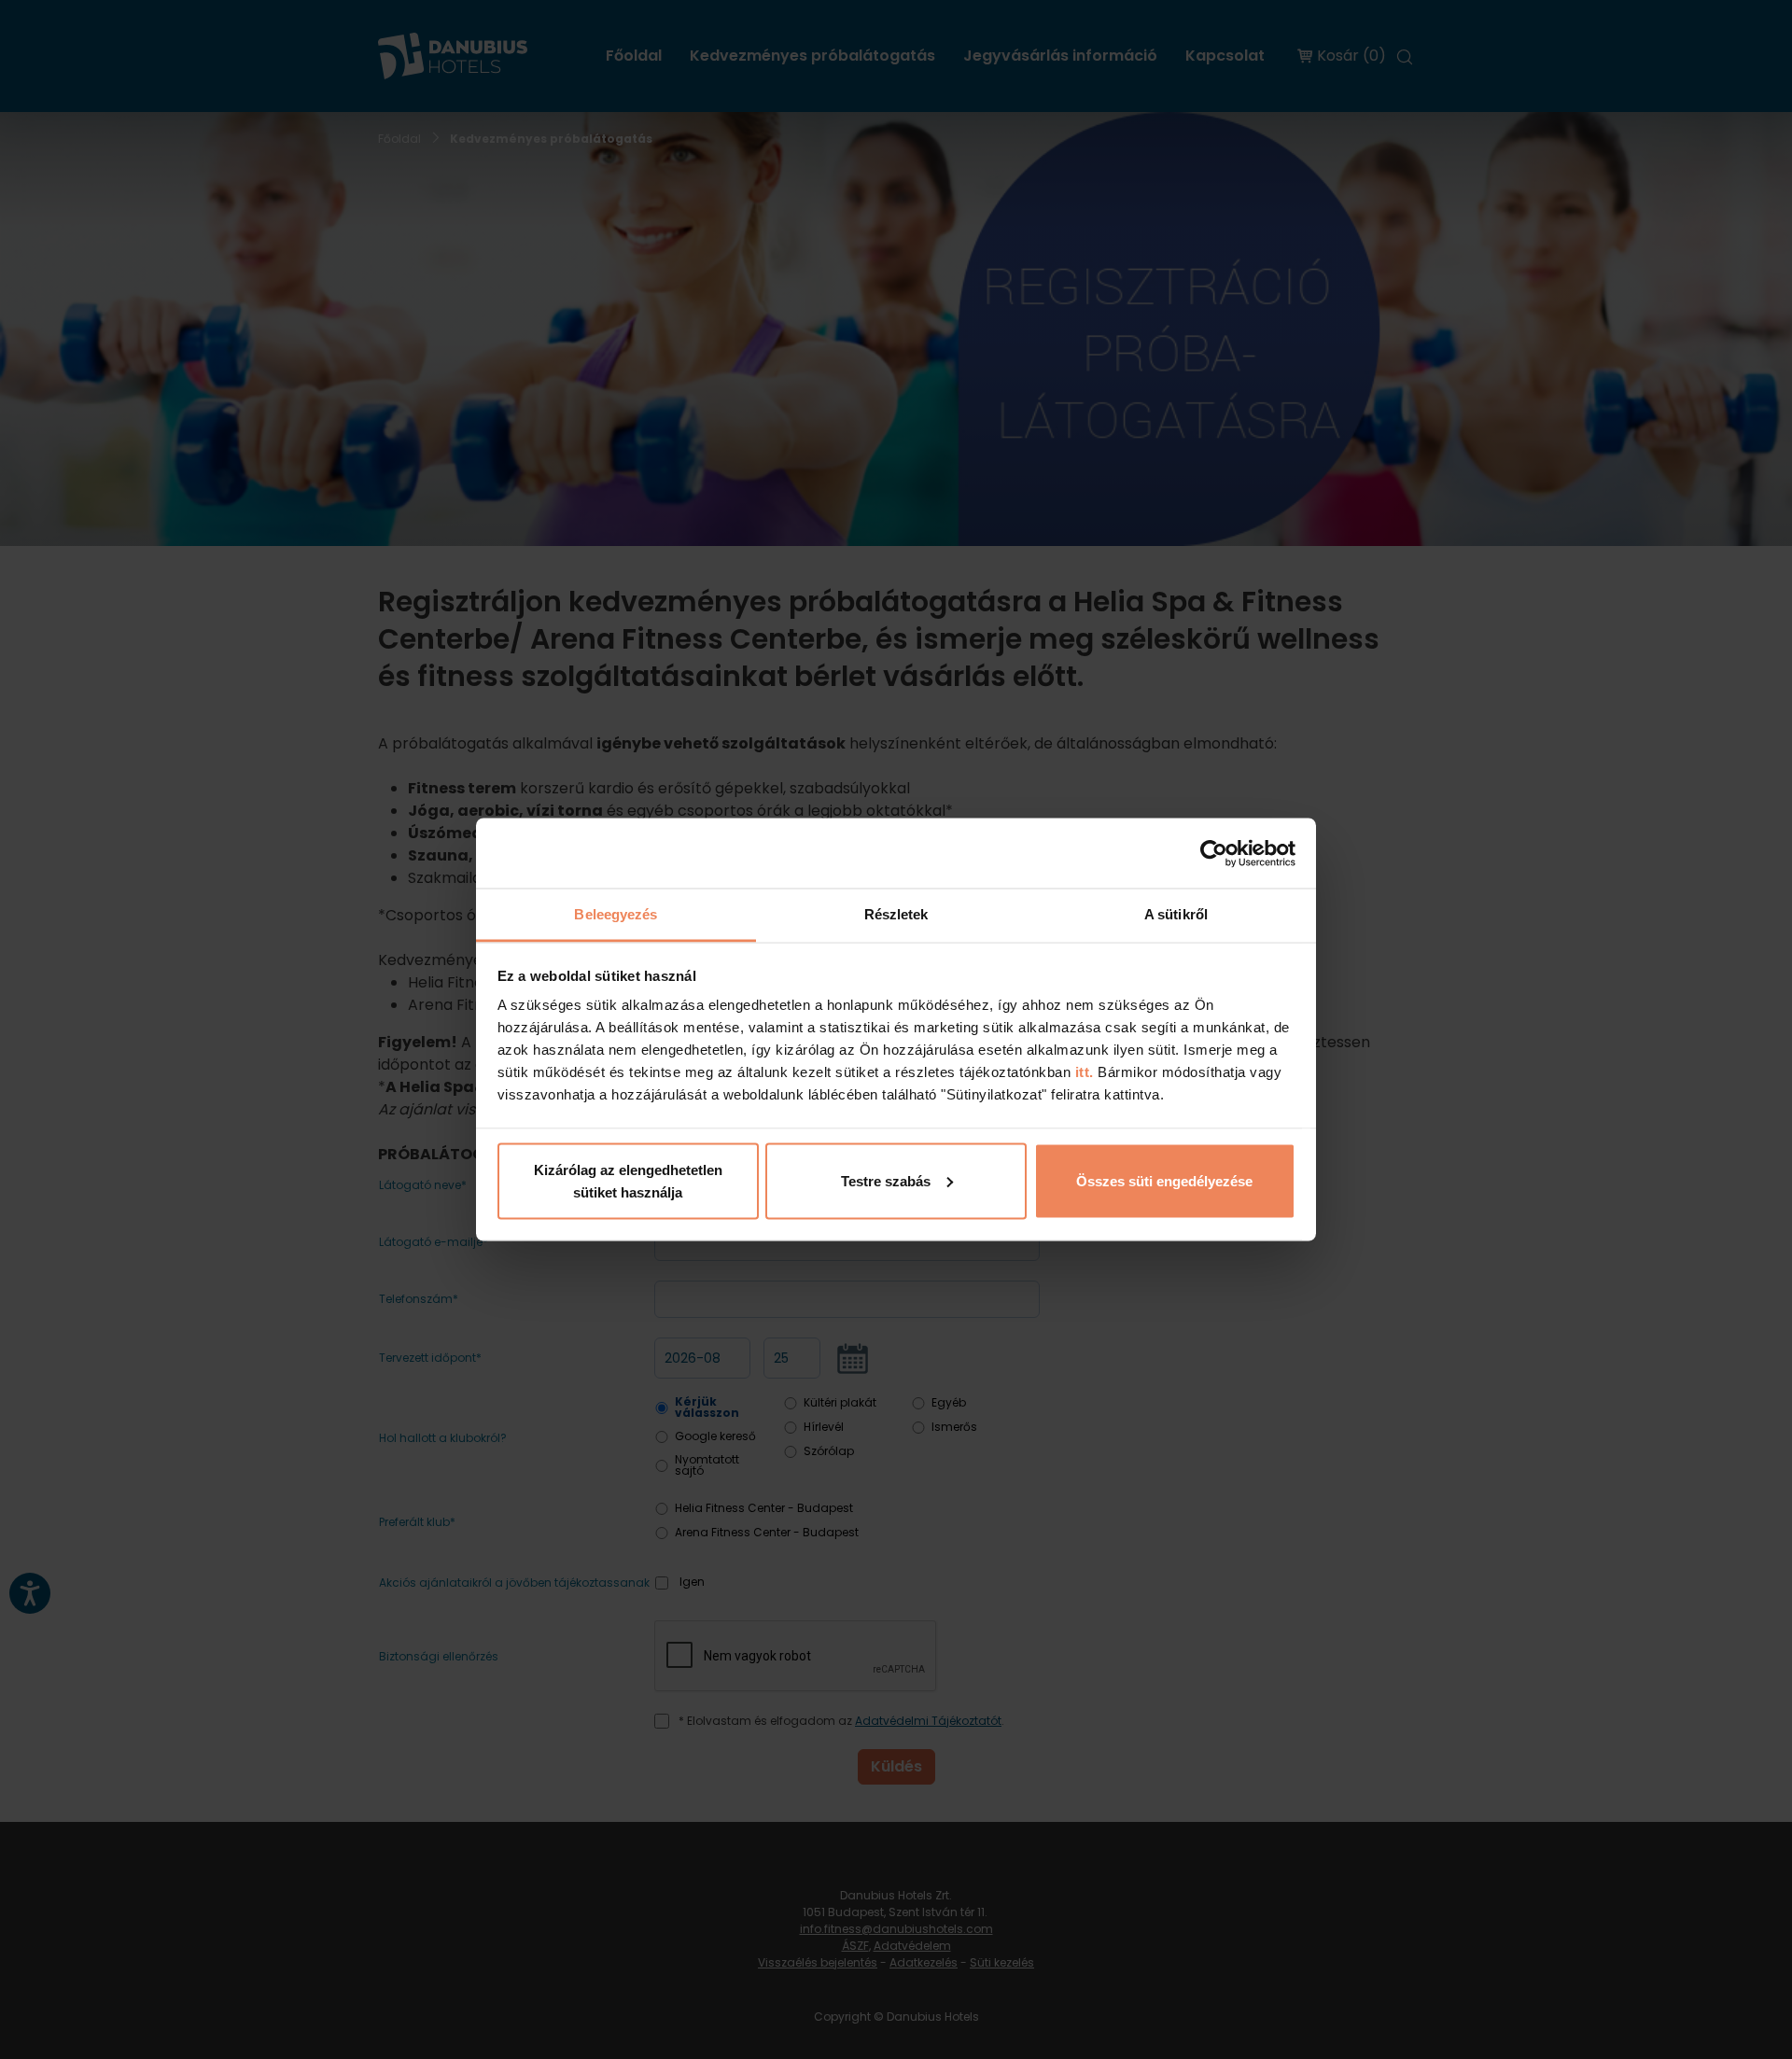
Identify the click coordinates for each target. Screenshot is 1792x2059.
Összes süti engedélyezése (1164, 1180)
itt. (1082, 1072)
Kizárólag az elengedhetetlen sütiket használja (628, 1180)
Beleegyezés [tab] (616, 914)
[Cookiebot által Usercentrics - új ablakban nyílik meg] (1214, 853)
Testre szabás (886, 1180)
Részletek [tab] (896, 914)
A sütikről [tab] (1176, 914)
